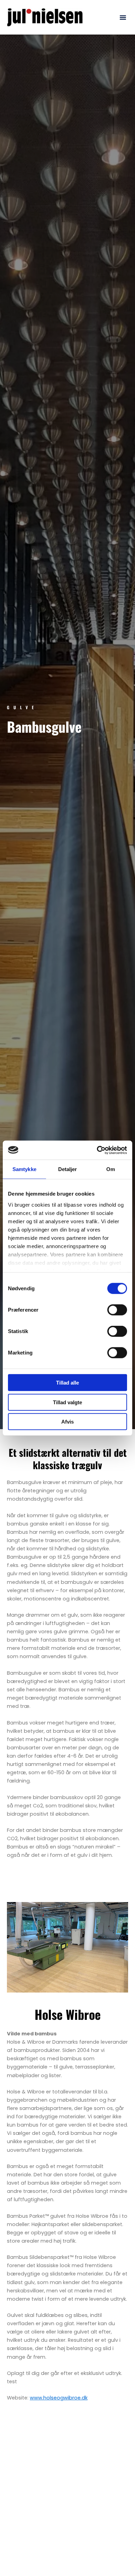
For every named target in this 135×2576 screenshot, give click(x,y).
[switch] (117, 1310)
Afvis (67, 1422)
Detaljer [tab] (68, 1169)
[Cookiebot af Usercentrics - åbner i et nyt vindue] (97, 1150)
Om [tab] (111, 1169)
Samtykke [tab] (24, 1169)
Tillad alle (67, 1383)
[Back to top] (112, 2554)
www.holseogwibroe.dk (59, 2398)
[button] (123, 17)
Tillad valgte (67, 1402)
